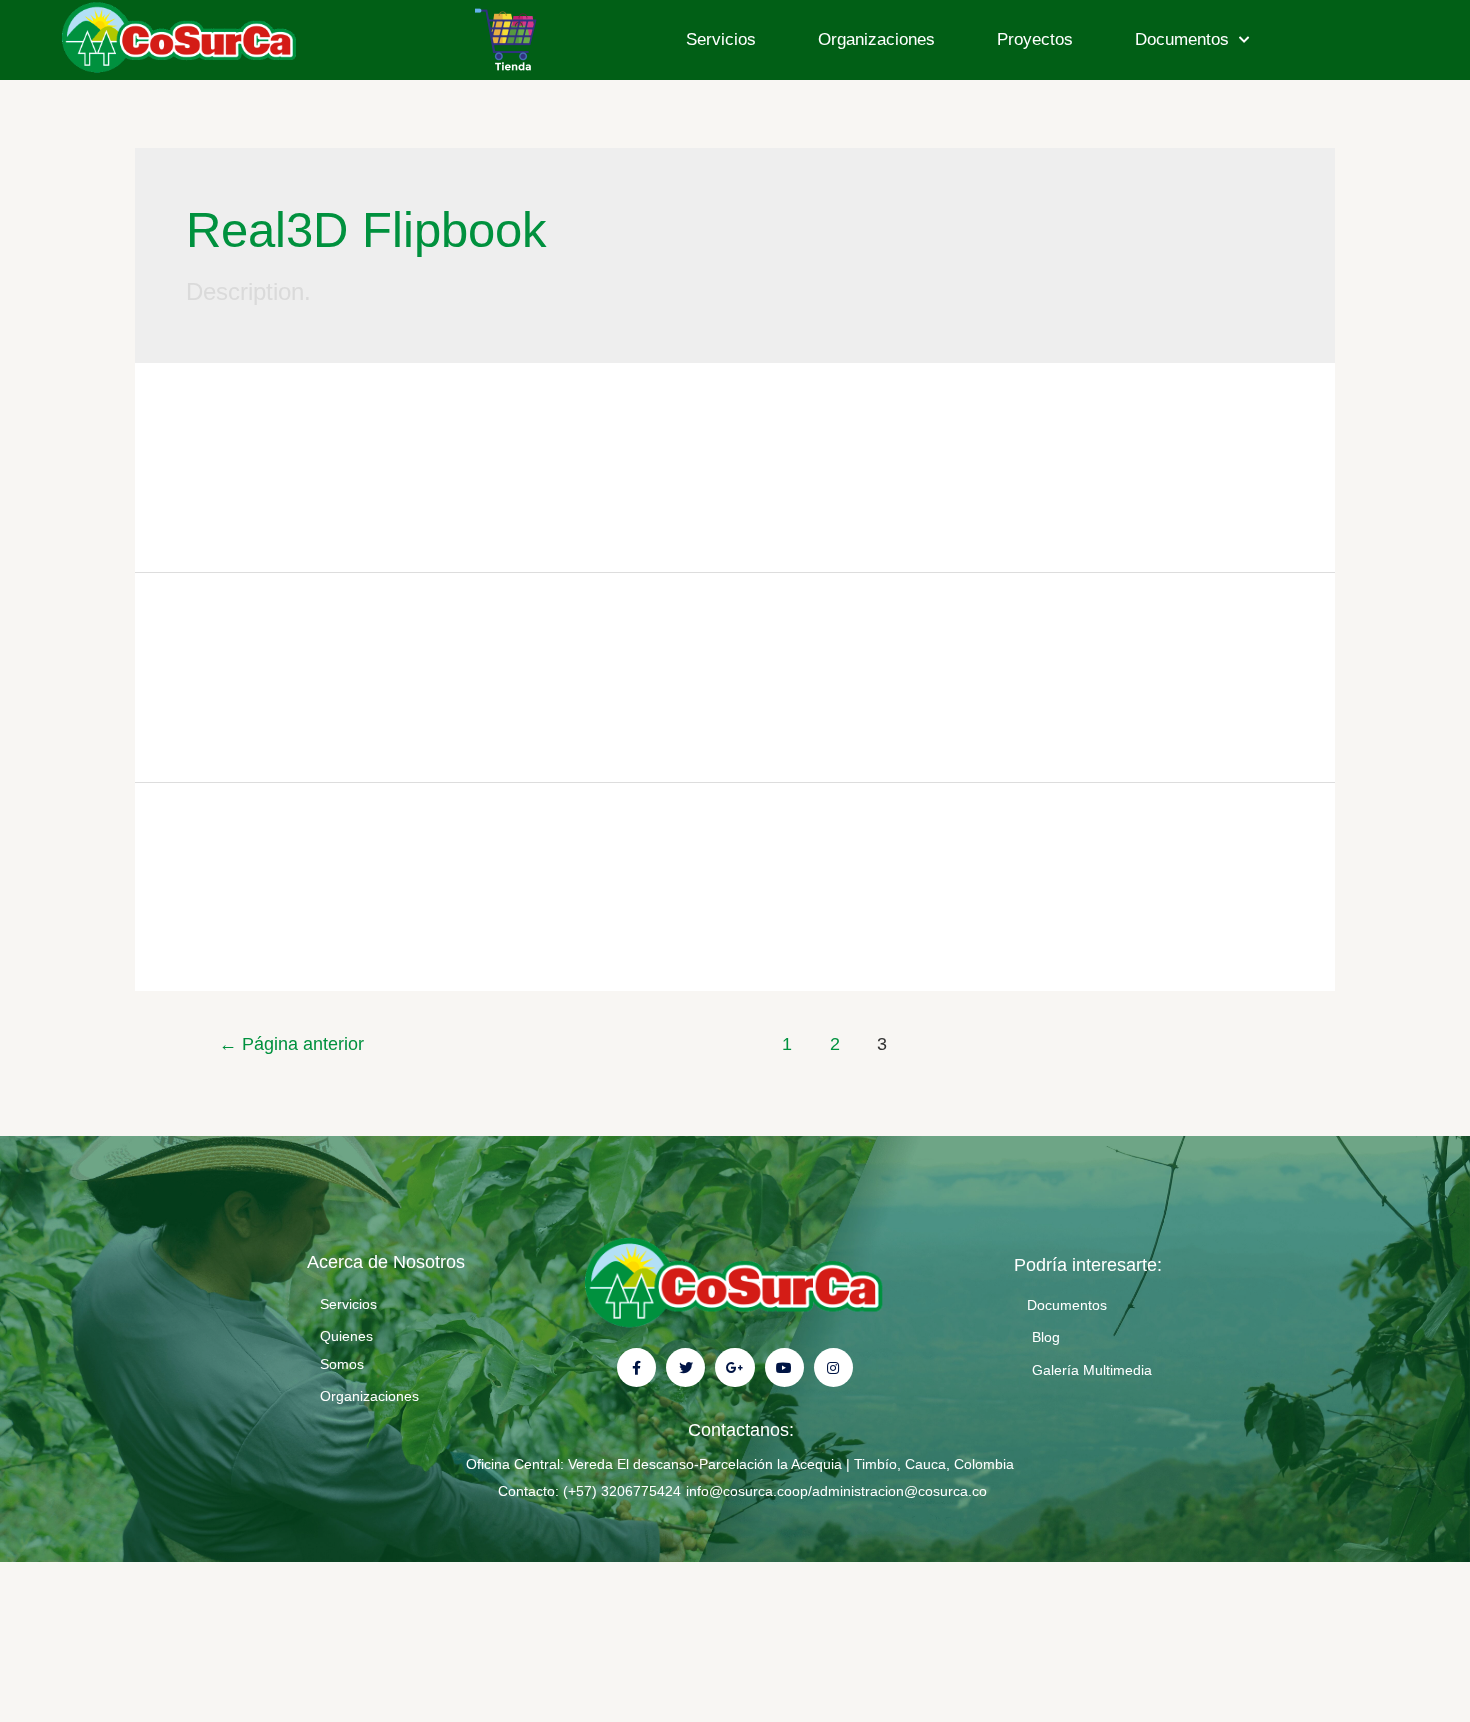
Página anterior (291, 1044)
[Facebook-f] (636, 1367)
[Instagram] (833, 1367)
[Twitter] (685, 1367)
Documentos (1182, 39)
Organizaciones (876, 39)
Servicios (721, 39)
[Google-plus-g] (734, 1367)
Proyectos (1035, 39)
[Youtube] (784, 1367)
